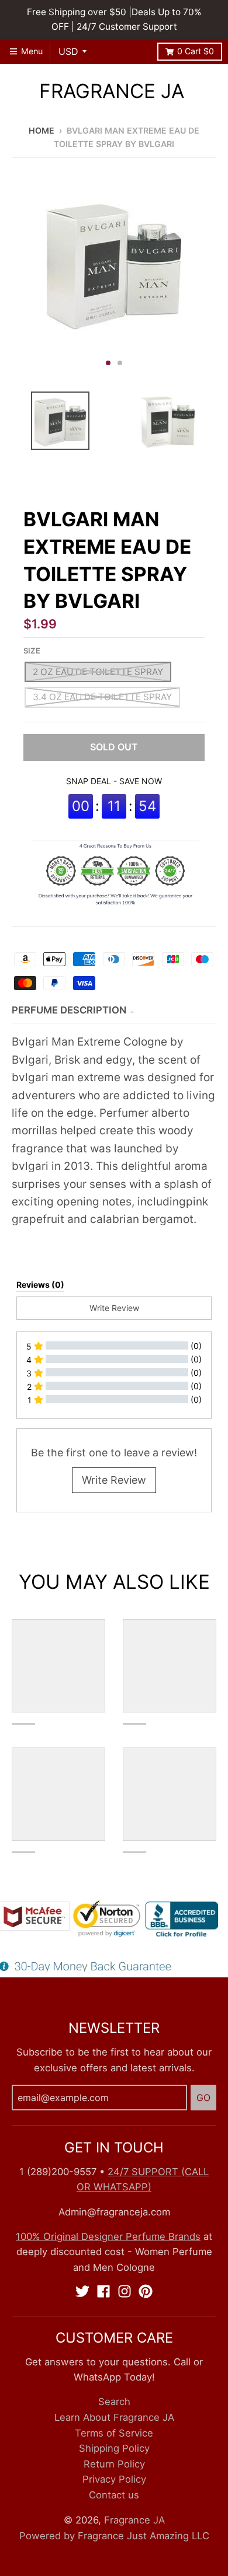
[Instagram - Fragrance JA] (125, 2291)
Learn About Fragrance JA (114, 2417)
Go (203, 2098)
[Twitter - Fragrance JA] (82, 2291)
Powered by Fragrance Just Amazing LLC (114, 2536)
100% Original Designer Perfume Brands (108, 2236)
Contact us (114, 2495)
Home (42, 130)
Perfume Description (69, 1010)
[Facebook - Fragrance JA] (103, 2291)
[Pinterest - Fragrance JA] (146, 2291)
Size (32, 651)
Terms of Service (114, 2433)
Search (114, 2402)
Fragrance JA (112, 91)
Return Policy (114, 2464)
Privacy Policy (114, 2479)
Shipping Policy (114, 2448)
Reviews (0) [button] (40, 1284)
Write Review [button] (114, 1308)
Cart (196, 51)
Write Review (114, 1480)
